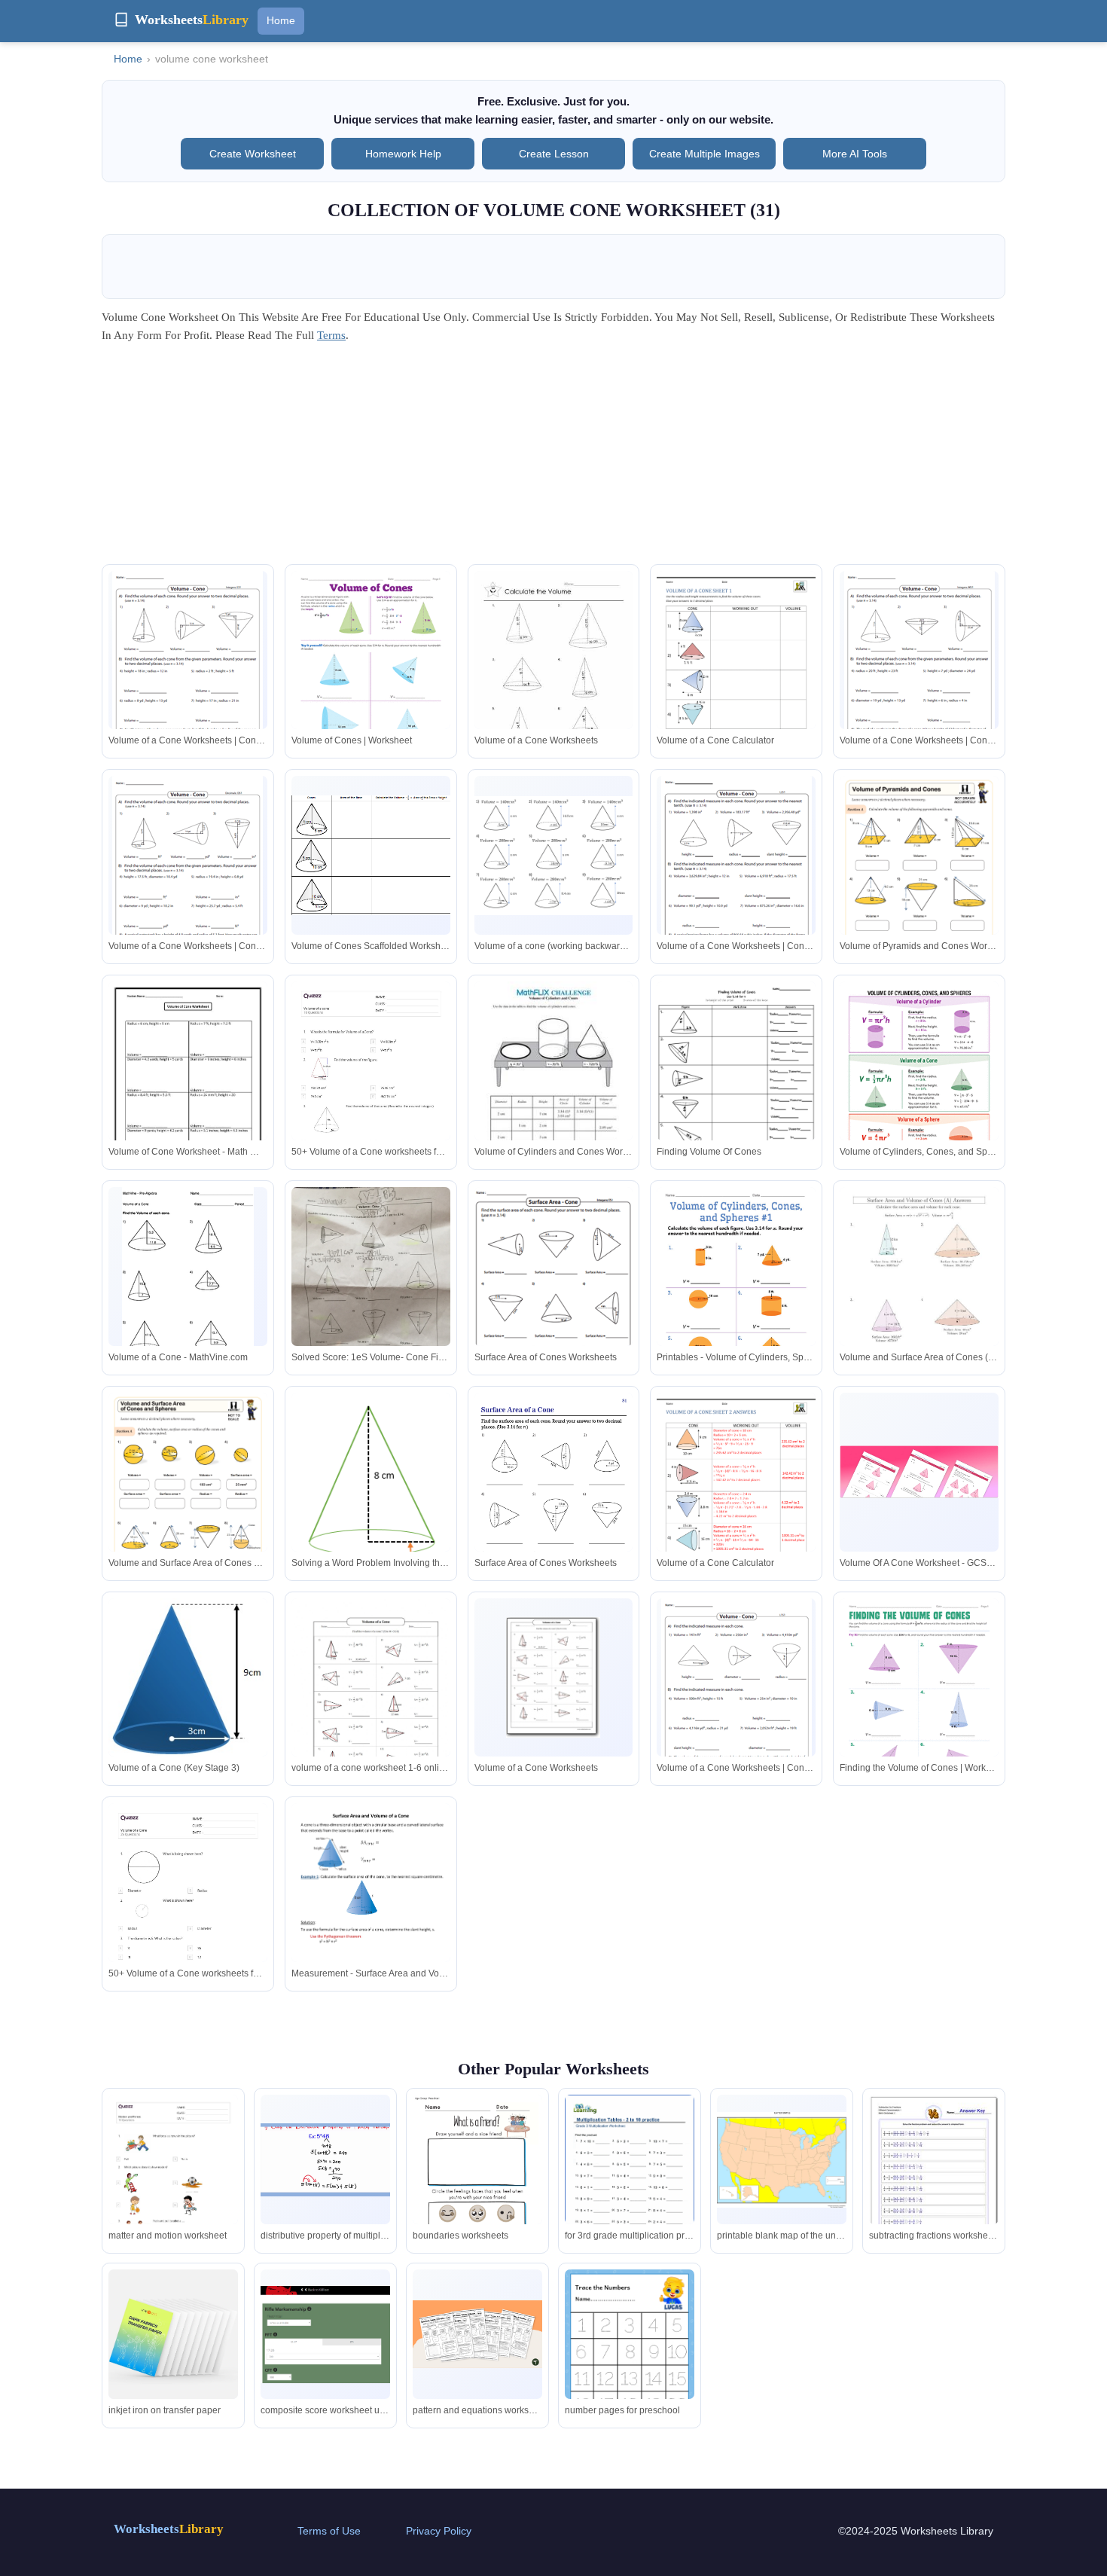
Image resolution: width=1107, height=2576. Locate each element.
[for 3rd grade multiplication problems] (630, 2178)
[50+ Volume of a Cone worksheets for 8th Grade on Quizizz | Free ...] (371, 1094)
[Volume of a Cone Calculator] (736, 674)
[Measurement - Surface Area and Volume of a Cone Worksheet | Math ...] (371, 1906)
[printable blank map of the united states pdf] (782, 2159)
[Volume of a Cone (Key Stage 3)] (188, 1696)
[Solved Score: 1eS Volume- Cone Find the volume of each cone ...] (371, 1293)
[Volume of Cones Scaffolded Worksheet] (371, 855)
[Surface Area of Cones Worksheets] (554, 1300)
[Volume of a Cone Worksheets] (554, 674)
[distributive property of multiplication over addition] (325, 2160)
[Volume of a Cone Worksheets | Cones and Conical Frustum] (188, 669)
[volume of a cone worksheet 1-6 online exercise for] (371, 1701)
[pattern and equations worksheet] (477, 2334)
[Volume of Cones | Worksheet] (371, 674)
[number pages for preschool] (630, 2346)
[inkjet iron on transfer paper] (173, 2334)
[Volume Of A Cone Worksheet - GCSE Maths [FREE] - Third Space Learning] (919, 1472)
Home (281, 20)
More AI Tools (855, 154)
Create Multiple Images (704, 154)
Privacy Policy (439, 2531)
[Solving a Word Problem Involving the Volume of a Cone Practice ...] (371, 1484)
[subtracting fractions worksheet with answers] (934, 2176)
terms (331, 335)
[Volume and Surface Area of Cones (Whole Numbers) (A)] (919, 1290)
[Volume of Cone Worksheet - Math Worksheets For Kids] (188, 1084)
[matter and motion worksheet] (173, 2186)
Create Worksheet (253, 154)
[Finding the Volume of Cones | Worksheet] (919, 1701)
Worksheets (169, 2529)
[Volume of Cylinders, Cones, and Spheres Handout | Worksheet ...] (919, 1083)
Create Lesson (554, 154)
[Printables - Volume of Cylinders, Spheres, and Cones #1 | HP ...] (736, 1290)
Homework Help (403, 154)
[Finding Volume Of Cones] (736, 1082)
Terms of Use (329, 2531)
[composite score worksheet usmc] (325, 2335)
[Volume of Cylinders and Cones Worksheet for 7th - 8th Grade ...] (554, 1084)
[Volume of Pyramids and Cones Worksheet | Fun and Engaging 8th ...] (919, 888)
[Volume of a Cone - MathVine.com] (188, 1283)
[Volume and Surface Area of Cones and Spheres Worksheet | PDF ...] (188, 1505)
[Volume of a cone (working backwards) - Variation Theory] (554, 856)
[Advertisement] (553, 459)
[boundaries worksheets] (477, 2179)
